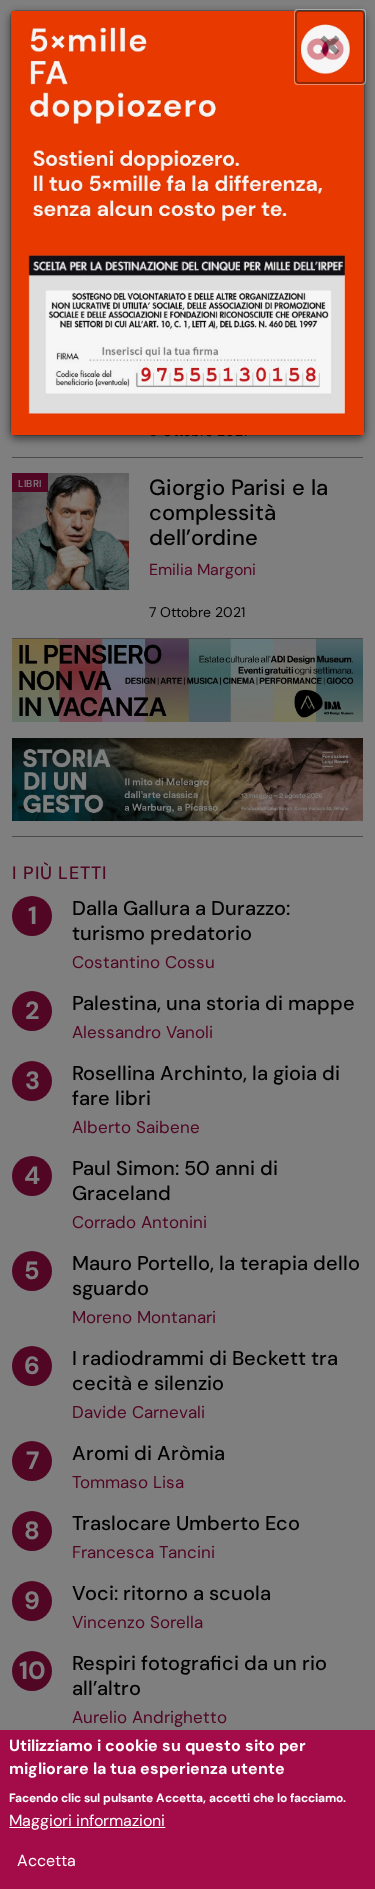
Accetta (46, 1860)
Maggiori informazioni (87, 1820)
